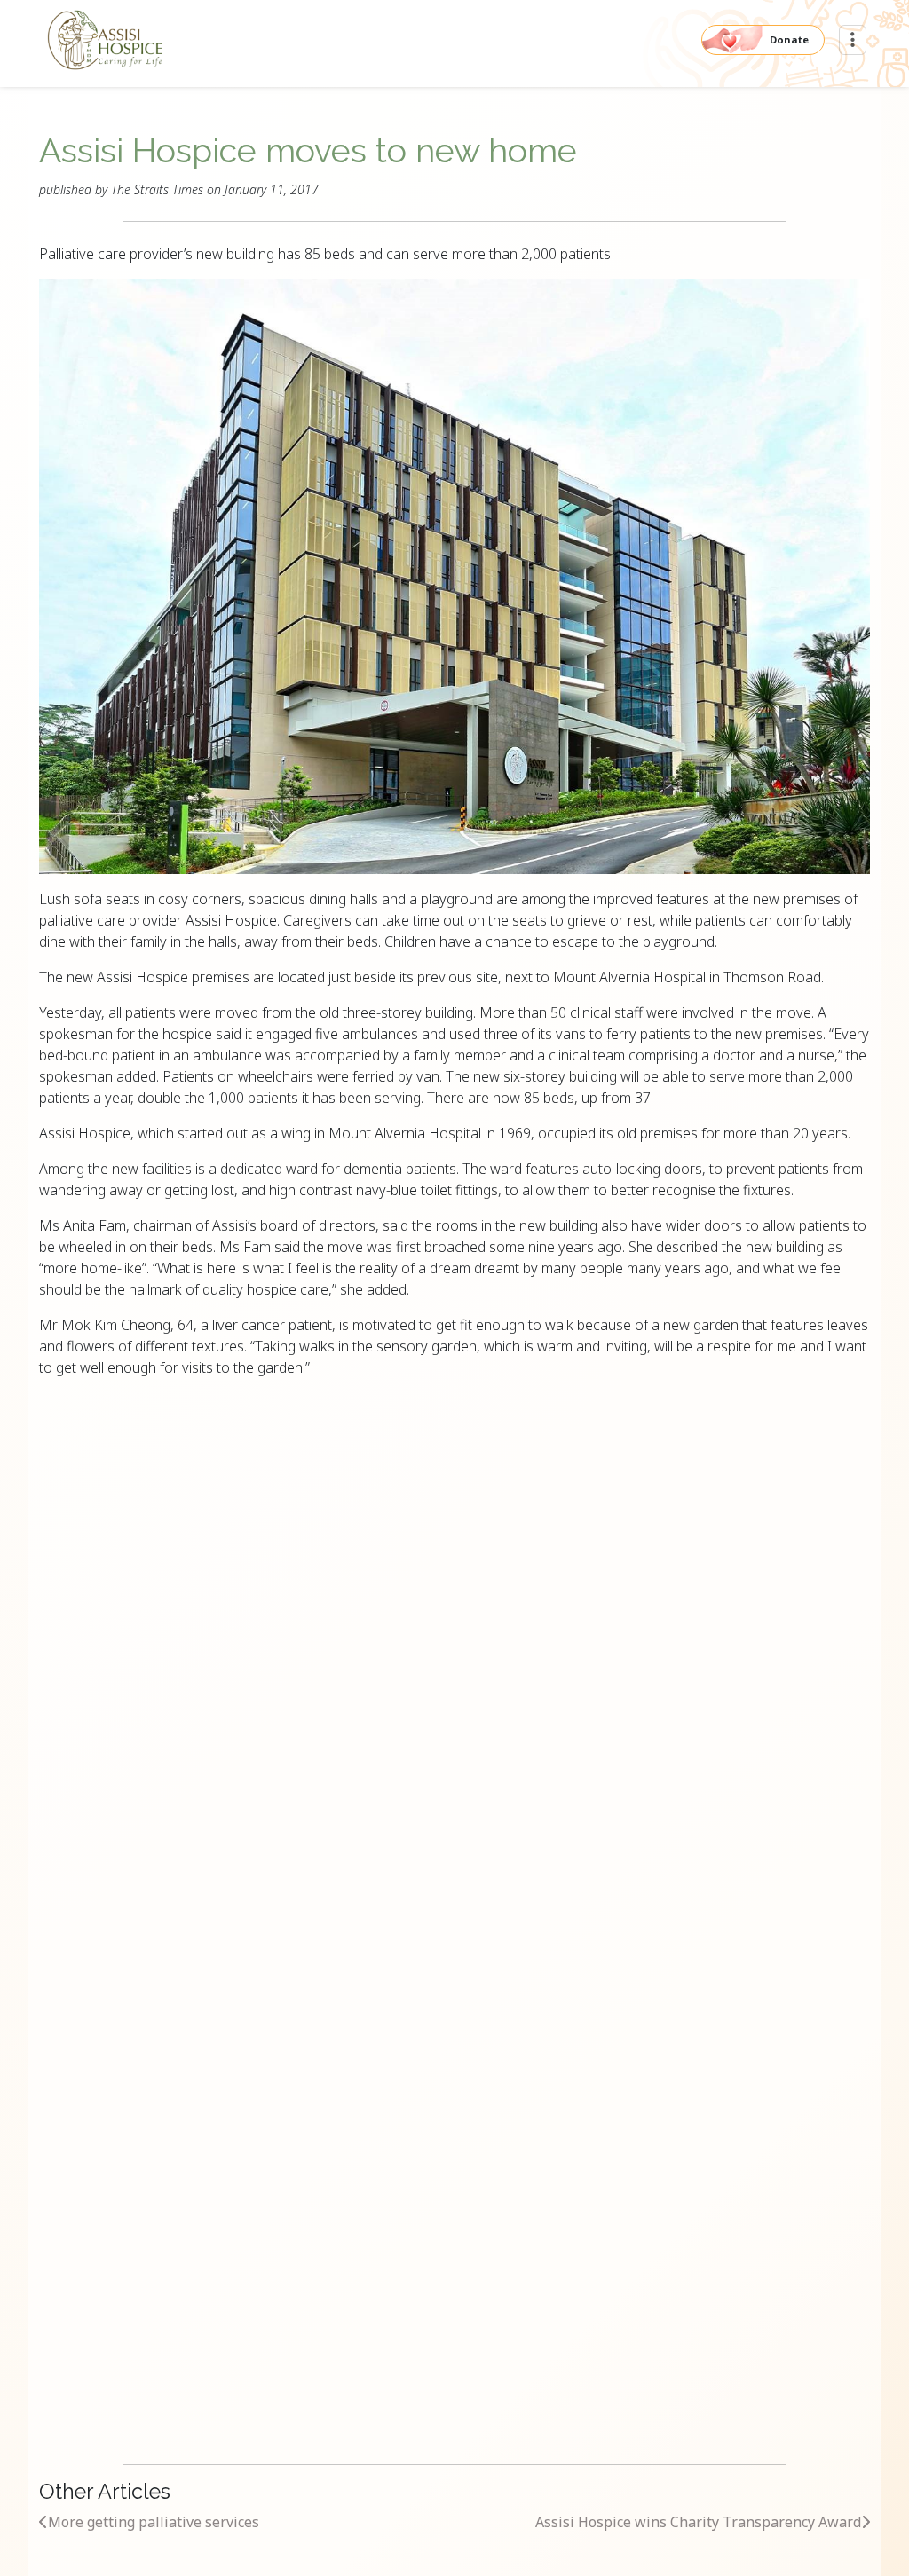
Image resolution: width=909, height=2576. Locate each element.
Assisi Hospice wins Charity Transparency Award (698, 2522)
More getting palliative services (154, 2522)
